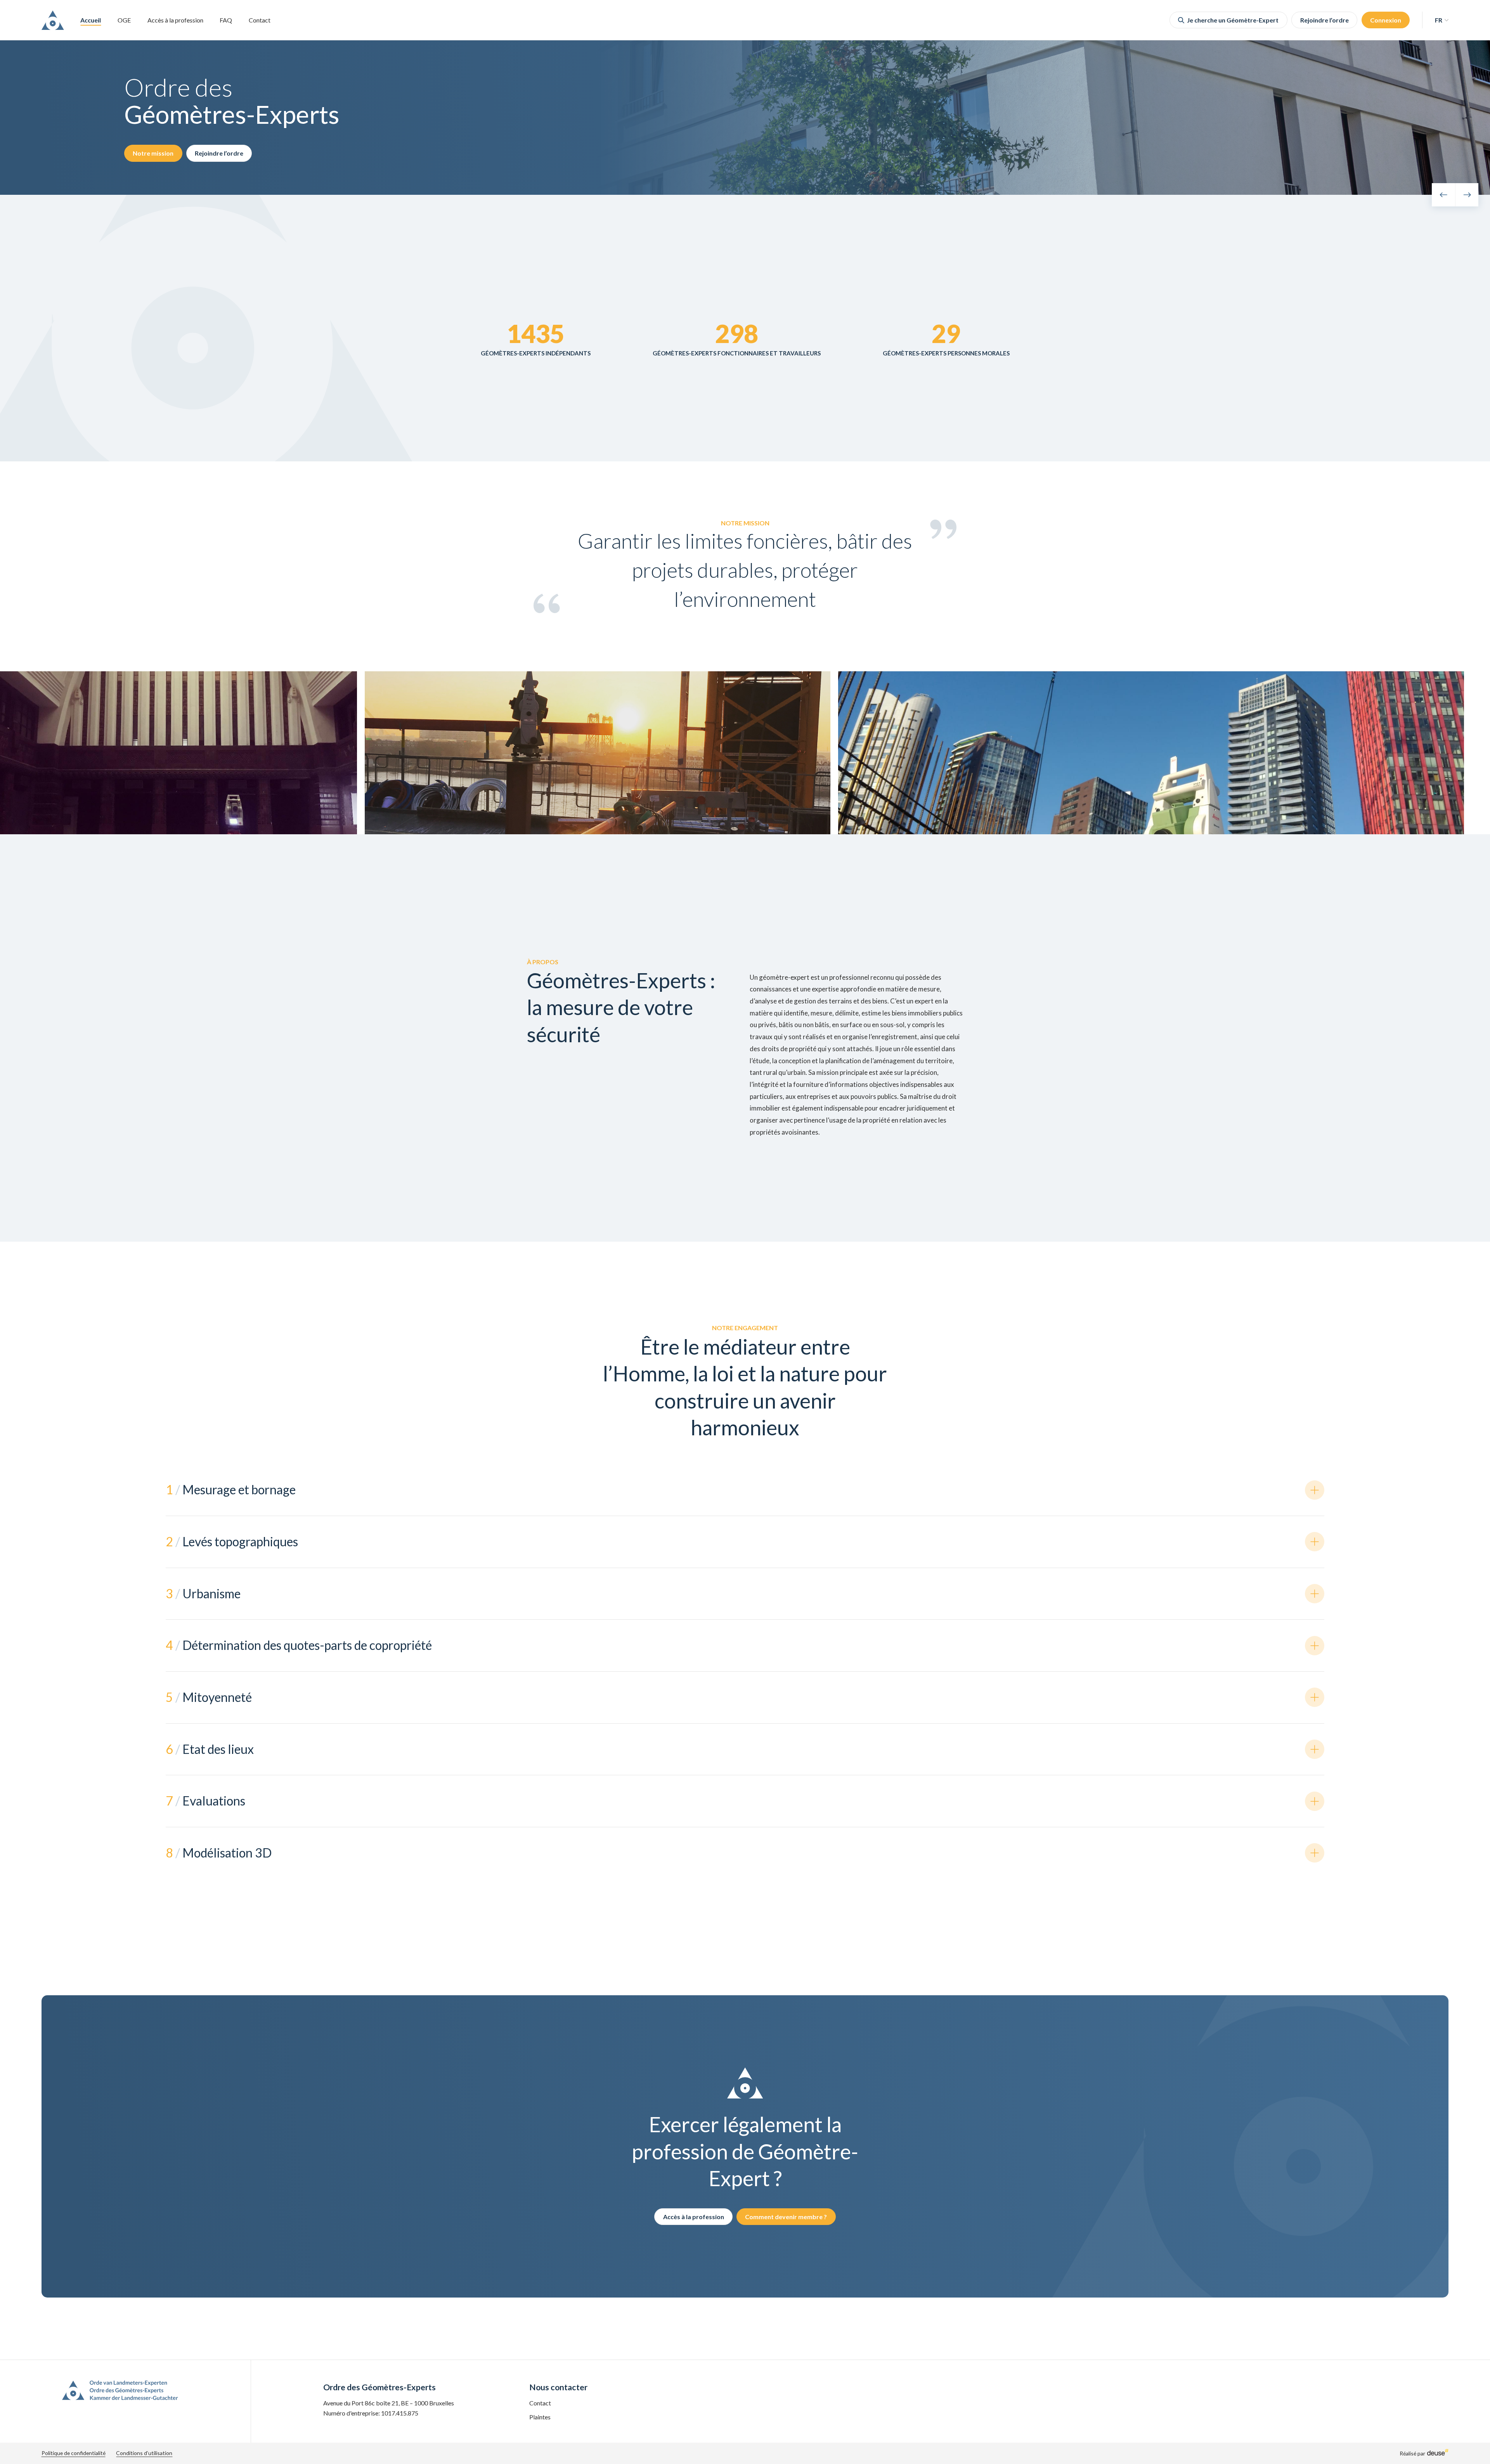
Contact (260, 20)
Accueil (91, 20)
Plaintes (540, 2417)
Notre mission (153, 153)
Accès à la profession (175, 20)
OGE (124, 20)
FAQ (226, 20)
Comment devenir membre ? (786, 2217)
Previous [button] (1443, 195)
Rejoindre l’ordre (1325, 20)
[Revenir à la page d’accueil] (53, 20)
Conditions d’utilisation (144, 2453)
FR (1439, 20)
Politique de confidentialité (74, 2453)
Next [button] (1467, 195)
